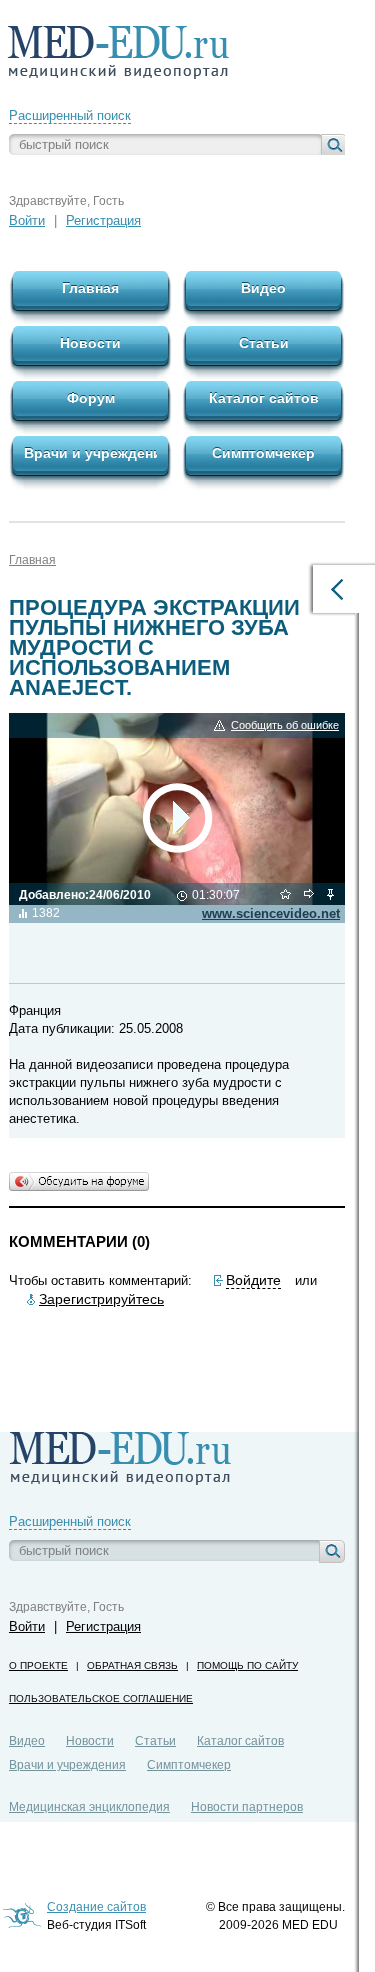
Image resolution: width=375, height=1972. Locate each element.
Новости (90, 1741)
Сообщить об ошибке (285, 725)
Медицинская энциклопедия (89, 1807)
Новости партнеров (247, 1807)
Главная (32, 560)
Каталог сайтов (240, 1741)
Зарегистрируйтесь (101, 1299)
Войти (27, 220)
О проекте (38, 1665)
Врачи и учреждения (67, 1765)
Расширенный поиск (70, 115)
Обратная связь (132, 1665)
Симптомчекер (189, 1765)
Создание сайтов (96, 1907)
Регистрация (103, 220)
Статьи (155, 1741)
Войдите (253, 1280)
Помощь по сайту (247, 1665)
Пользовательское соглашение (101, 1698)
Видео (27, 1741)
